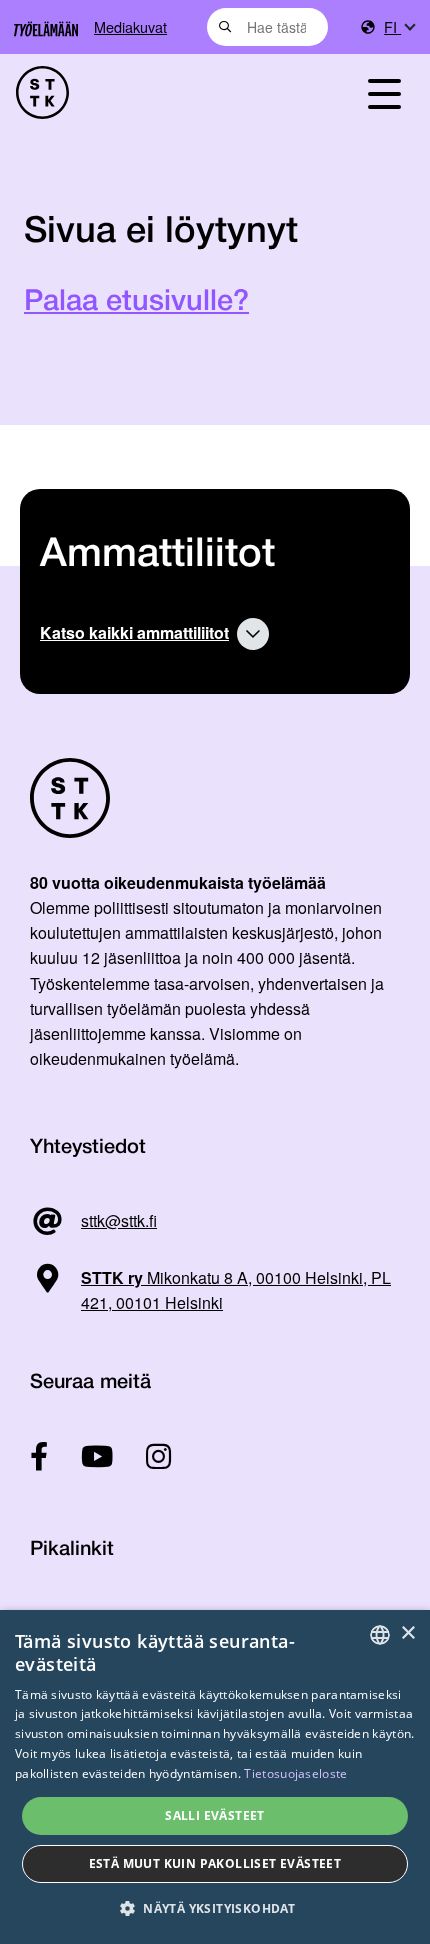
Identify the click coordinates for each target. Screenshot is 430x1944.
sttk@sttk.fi (119, 1220)
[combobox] (267, 27)
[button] (215, 1908)
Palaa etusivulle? (136, 302)
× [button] (407, 1633)
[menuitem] (399, 27)
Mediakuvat (130, 26)
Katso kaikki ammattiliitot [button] (134, 632)
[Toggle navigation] (384, 92)
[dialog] (215, 1777)
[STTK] (155, 92)
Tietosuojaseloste (295, 1773)
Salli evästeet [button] (215, 1815)
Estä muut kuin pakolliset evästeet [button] (215, 1863)
